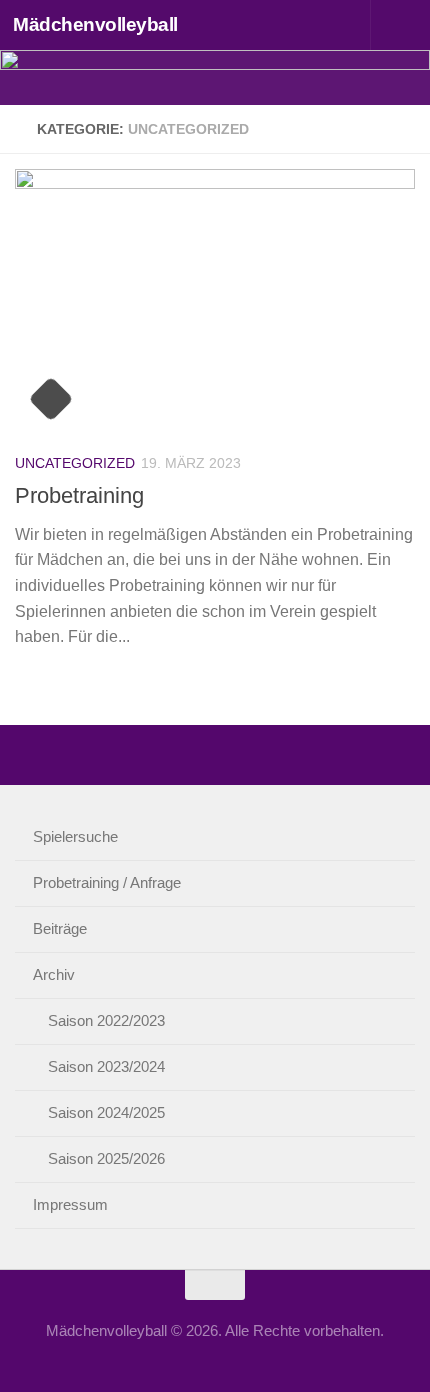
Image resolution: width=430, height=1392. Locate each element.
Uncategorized (75, 463)
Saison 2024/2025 (106, 1112)
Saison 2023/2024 (106, 1066)
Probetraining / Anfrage (107, 882)
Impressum (70, 1204)
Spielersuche (75, 836)
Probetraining (79, 495)
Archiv (54, 974)
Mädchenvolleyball (95, 24)
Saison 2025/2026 (106, 1158)
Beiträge (60, 928)
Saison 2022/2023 (106, 1020)
